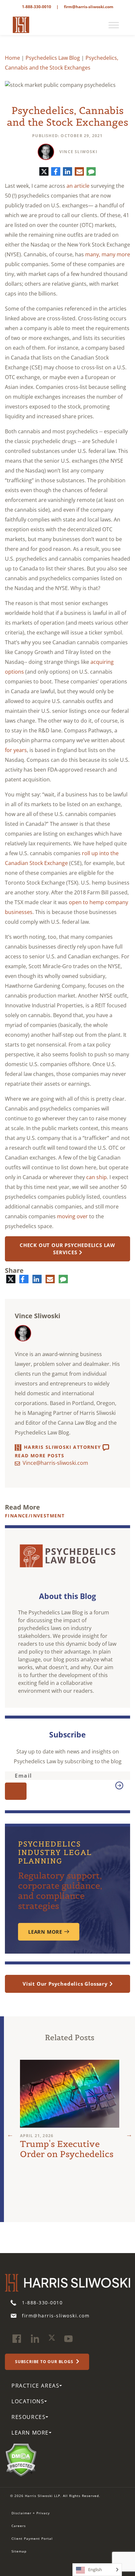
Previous (10, 2135)
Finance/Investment (35, 1516)
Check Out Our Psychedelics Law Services (67, 1249)
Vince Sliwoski (78, 152)
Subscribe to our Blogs (45, 2362)
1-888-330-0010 (37, 7)
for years (16, 750)
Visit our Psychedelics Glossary (65, 1984)
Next (129, 2135)
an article (78, 186)
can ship (96, 1177)
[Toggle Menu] (114, 25)
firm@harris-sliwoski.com (89, 7)
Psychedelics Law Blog (53, 58)
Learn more (45, 1932)
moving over (72, 1216)
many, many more (108, 254)
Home (12, 58)
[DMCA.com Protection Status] (21, 2459)
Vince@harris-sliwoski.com (55, 1463)
